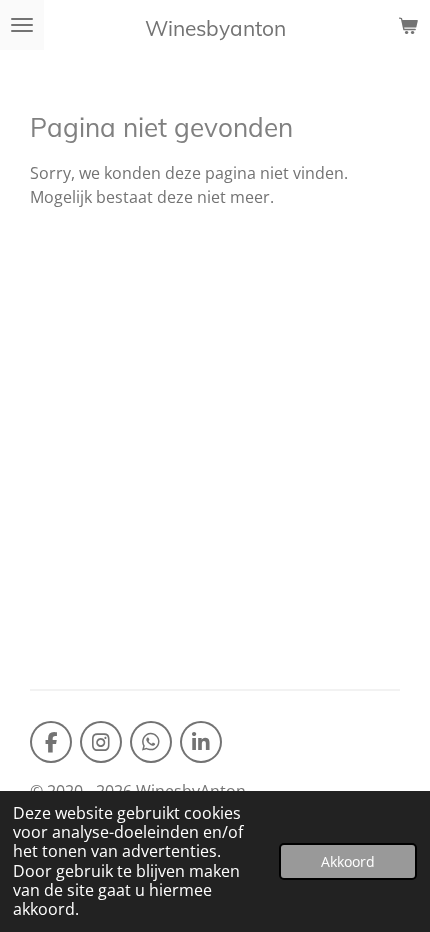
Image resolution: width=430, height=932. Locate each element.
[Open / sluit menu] (22, 25)
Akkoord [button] (348, 861)
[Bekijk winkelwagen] (408, 25)
